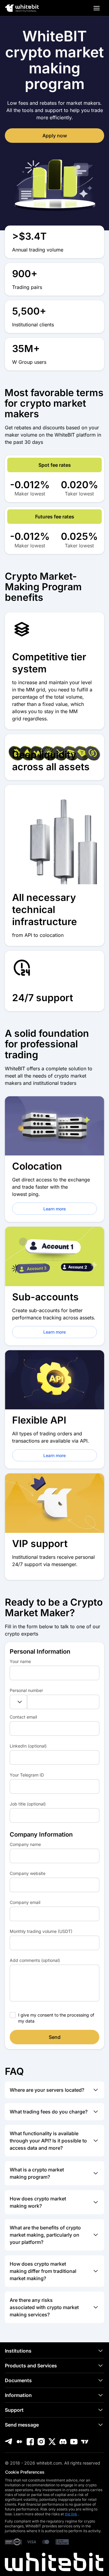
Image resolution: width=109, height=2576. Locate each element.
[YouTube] (74, 2442)
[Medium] (19, 2442)
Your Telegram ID (27, 1775)
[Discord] (63, 2442)
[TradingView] (85, 2442)
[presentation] (54, 1673)
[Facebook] (30, 2442)
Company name (25, 1844)
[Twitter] (52, 2442)
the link (71, 2514)
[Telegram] (8, 2442)
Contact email (23, 1717)
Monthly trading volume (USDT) (41, 1931)
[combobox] (18, 1702)
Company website (28, 1873)
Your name (20, 1661)
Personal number (26, 1690)
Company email (25, 1902)
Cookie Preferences (25, 2472)
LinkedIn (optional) (28, 1746)
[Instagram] (41, 2442)
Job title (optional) (28, 1804)
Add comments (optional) (35, 1960)
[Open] (97, 8)
